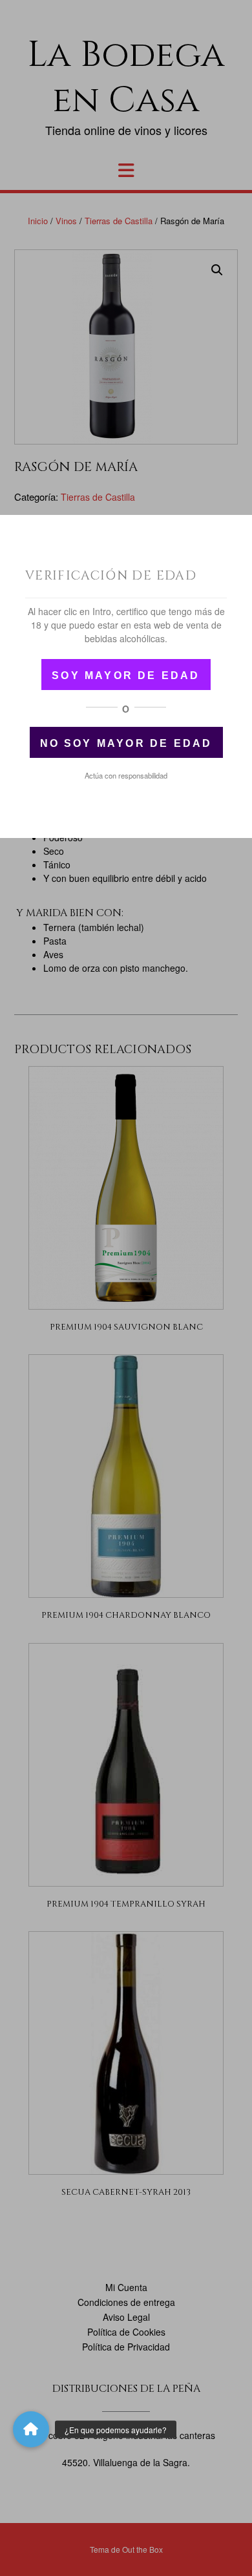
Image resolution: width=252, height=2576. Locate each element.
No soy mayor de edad (126, 743)
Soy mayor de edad (126, 675)
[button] (31, 2429)
